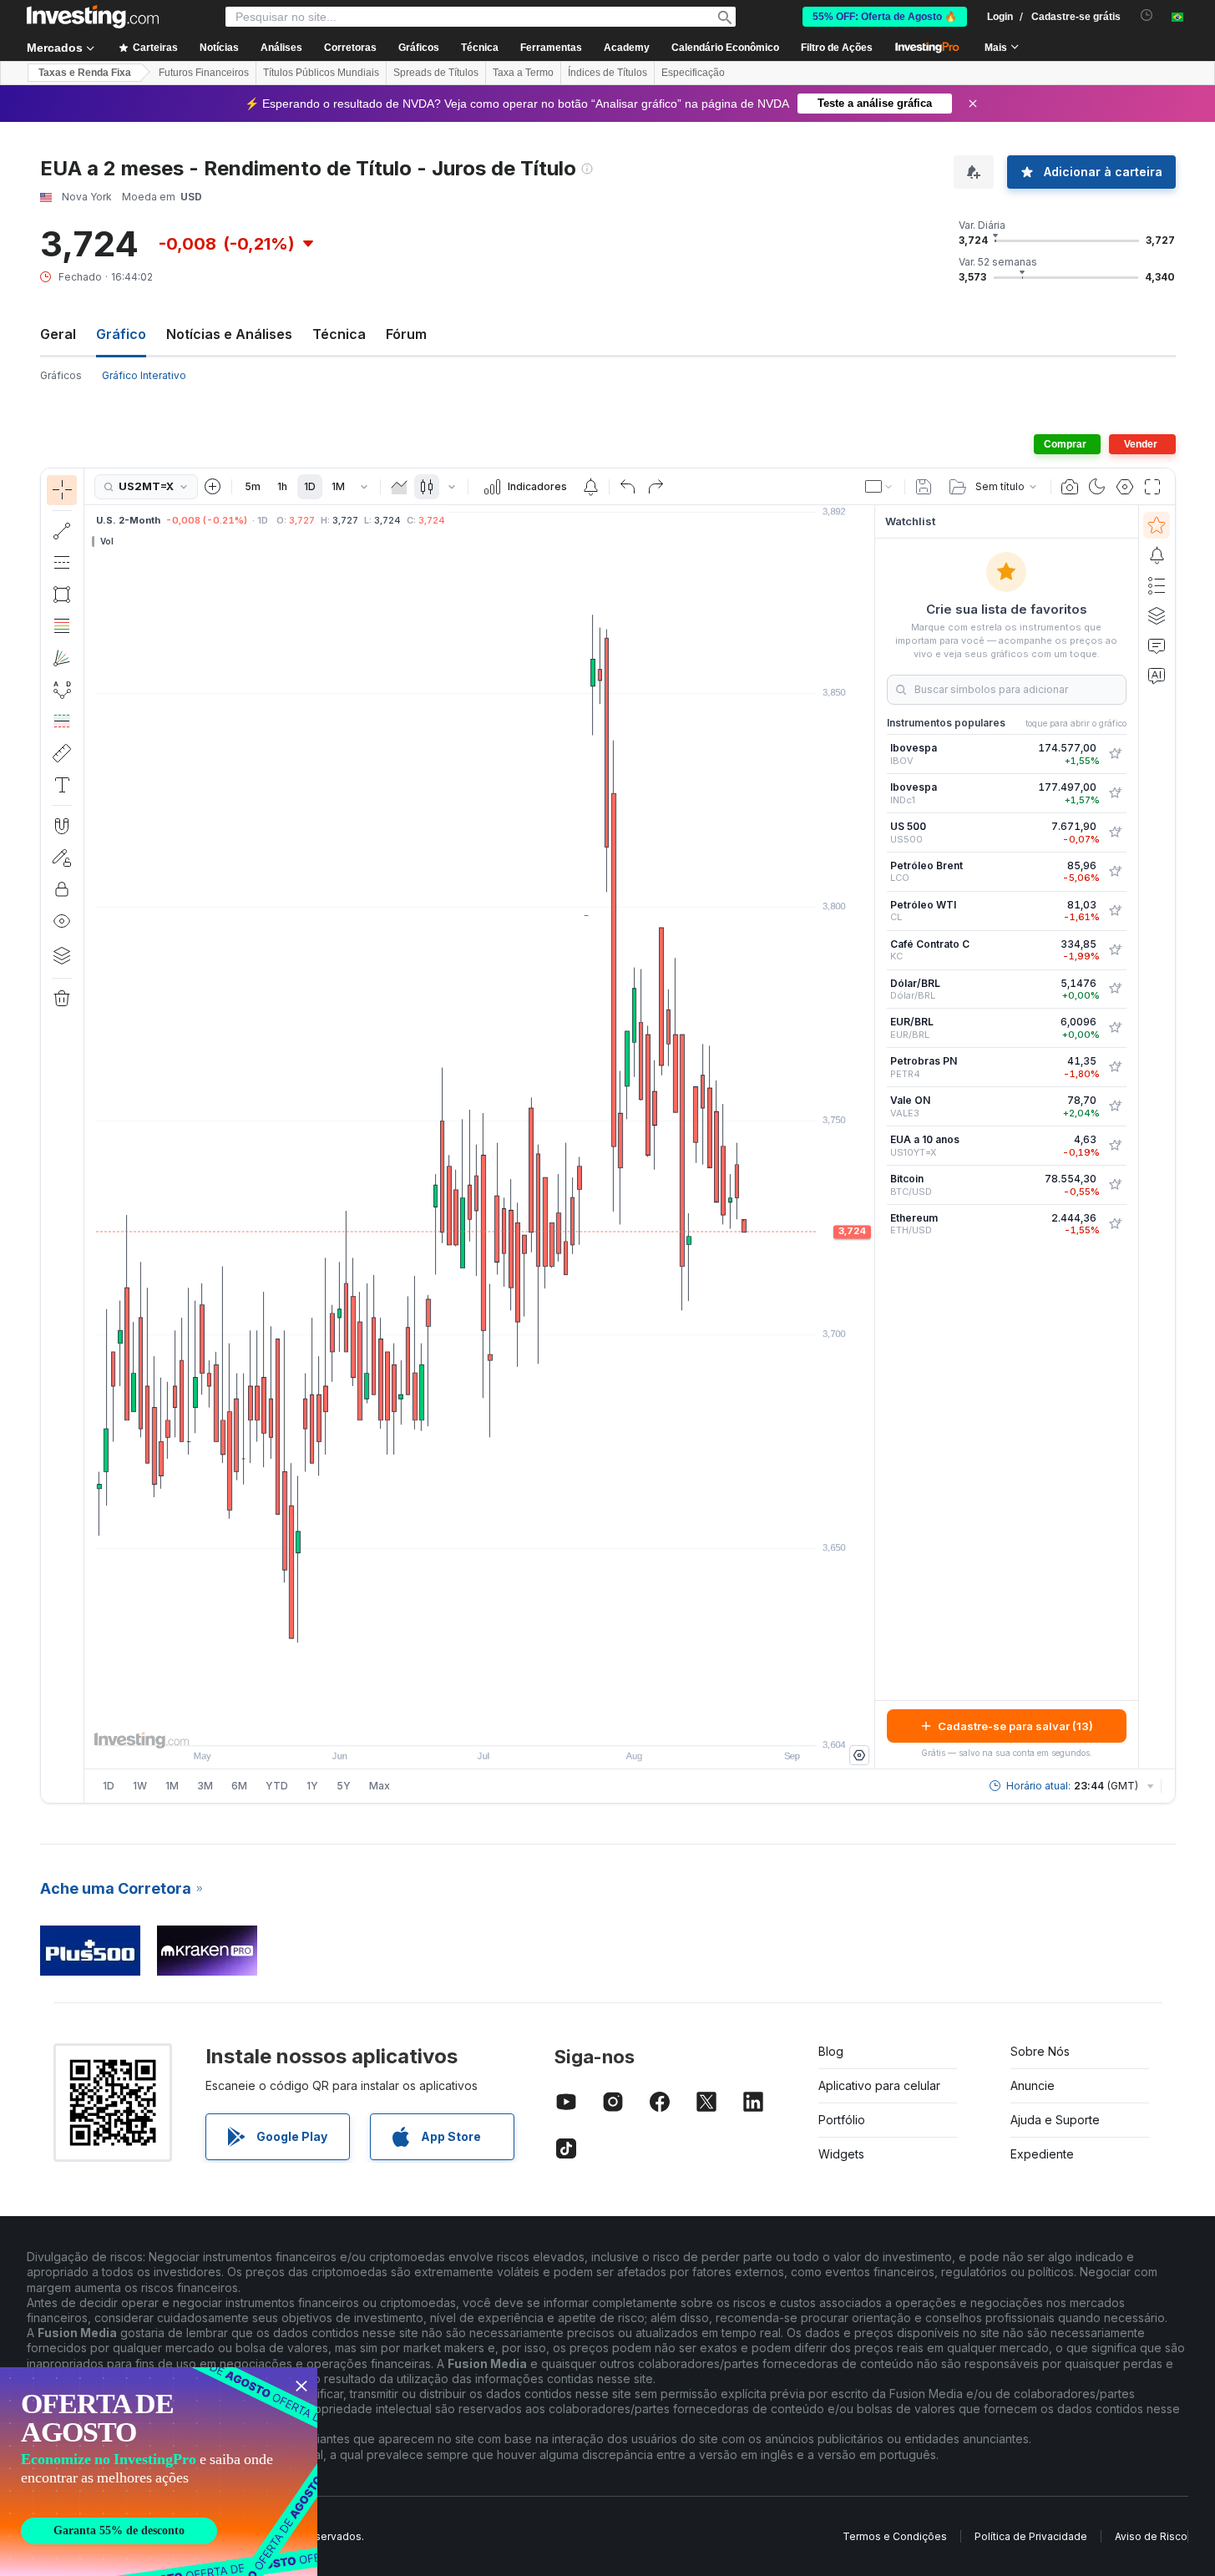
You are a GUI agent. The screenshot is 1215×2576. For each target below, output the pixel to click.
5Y (344, 1786)
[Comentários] (1157, 645)
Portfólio (842, 2120)
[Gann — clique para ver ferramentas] (62, 658)
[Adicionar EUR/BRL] (1115, 1028)
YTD (277, 1786)
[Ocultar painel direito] (869, 1137)
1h (282, 486)
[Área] (399, 487)
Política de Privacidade (1031, 2536)
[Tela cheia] (1152, 487)
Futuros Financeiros (204, 73)
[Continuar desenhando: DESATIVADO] (62, 858)
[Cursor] (62, 490)
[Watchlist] (1157, 525)
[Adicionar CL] (1115, 911)
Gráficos (61, 375)
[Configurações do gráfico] (1125, 487)
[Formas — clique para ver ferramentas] (62, 595)
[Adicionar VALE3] (1115, 1106)
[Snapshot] (1070, 487)
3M (205, 1786)
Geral (58, 334)
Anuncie (1033, 2085)
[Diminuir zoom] (434, 1724)
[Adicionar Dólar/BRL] (1115, 989)
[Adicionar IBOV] (1115, 754)
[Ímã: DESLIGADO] (62, 826)
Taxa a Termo (523, 73)
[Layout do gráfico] (879, 487)
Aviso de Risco (1151, 2536)
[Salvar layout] (924, 487)
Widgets (841, 2154)
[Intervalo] (364, 487)
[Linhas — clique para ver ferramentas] (62, 531)
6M (239, 1786)
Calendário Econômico (725, 48)
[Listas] (1157, 585)
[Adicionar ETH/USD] (1115, 1224)
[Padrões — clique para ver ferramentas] (62, 690)
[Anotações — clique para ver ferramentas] (62, 785)
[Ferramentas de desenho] (89, 1136)
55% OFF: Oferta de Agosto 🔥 (885, 17)
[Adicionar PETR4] (1115, 1067)
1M (338, 486)
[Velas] (427, 487)
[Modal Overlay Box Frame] (159, 2472)
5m (253, 486)
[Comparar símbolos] (213, 487)
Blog (831, 2051)
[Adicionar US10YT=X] (1115, 1146)
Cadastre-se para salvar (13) (1015, 1726)
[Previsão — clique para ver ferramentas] (62, 721)
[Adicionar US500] (1115, 833)
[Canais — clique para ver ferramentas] (62, 563)
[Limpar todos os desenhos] (62, 999)
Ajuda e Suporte (1055, 2120)
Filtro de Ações (837, 48)
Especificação (693, 73)
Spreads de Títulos (436, 73)
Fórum (406, 334)
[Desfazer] (628, 487)
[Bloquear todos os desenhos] (62, 889)
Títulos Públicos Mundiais (321, 73)
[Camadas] (62, 955)
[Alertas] (1157, 555)
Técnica (339, 334)
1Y (312, 1786)
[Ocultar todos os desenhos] (62, 921)
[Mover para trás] (479, 1724)
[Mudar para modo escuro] (1097, 487)
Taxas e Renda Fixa (85, 73)
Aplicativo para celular (879, 2085)
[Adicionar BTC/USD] (1115, 1185)
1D (310, 486)
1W (140, 1786)
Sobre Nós (1040, 2051)
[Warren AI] (1157, 676)
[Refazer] (656, 487)
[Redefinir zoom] (524, 1724)
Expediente (1042, 2154)
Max (380, 1786)
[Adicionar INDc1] (1115, 793)
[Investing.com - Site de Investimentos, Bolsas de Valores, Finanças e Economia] (93, 17)
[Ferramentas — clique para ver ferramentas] (62, 753)
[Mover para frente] (502, 1724)
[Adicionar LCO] (1115, 872)
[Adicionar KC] (1115, 950)
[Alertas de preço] (590, 487)
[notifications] (1147, 15)
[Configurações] (859, 1755)
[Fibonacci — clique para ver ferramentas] (62, 626)
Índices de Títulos (607, 73)
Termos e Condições (895, 2536)
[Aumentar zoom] (457, 1724)
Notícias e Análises (229, 334)
